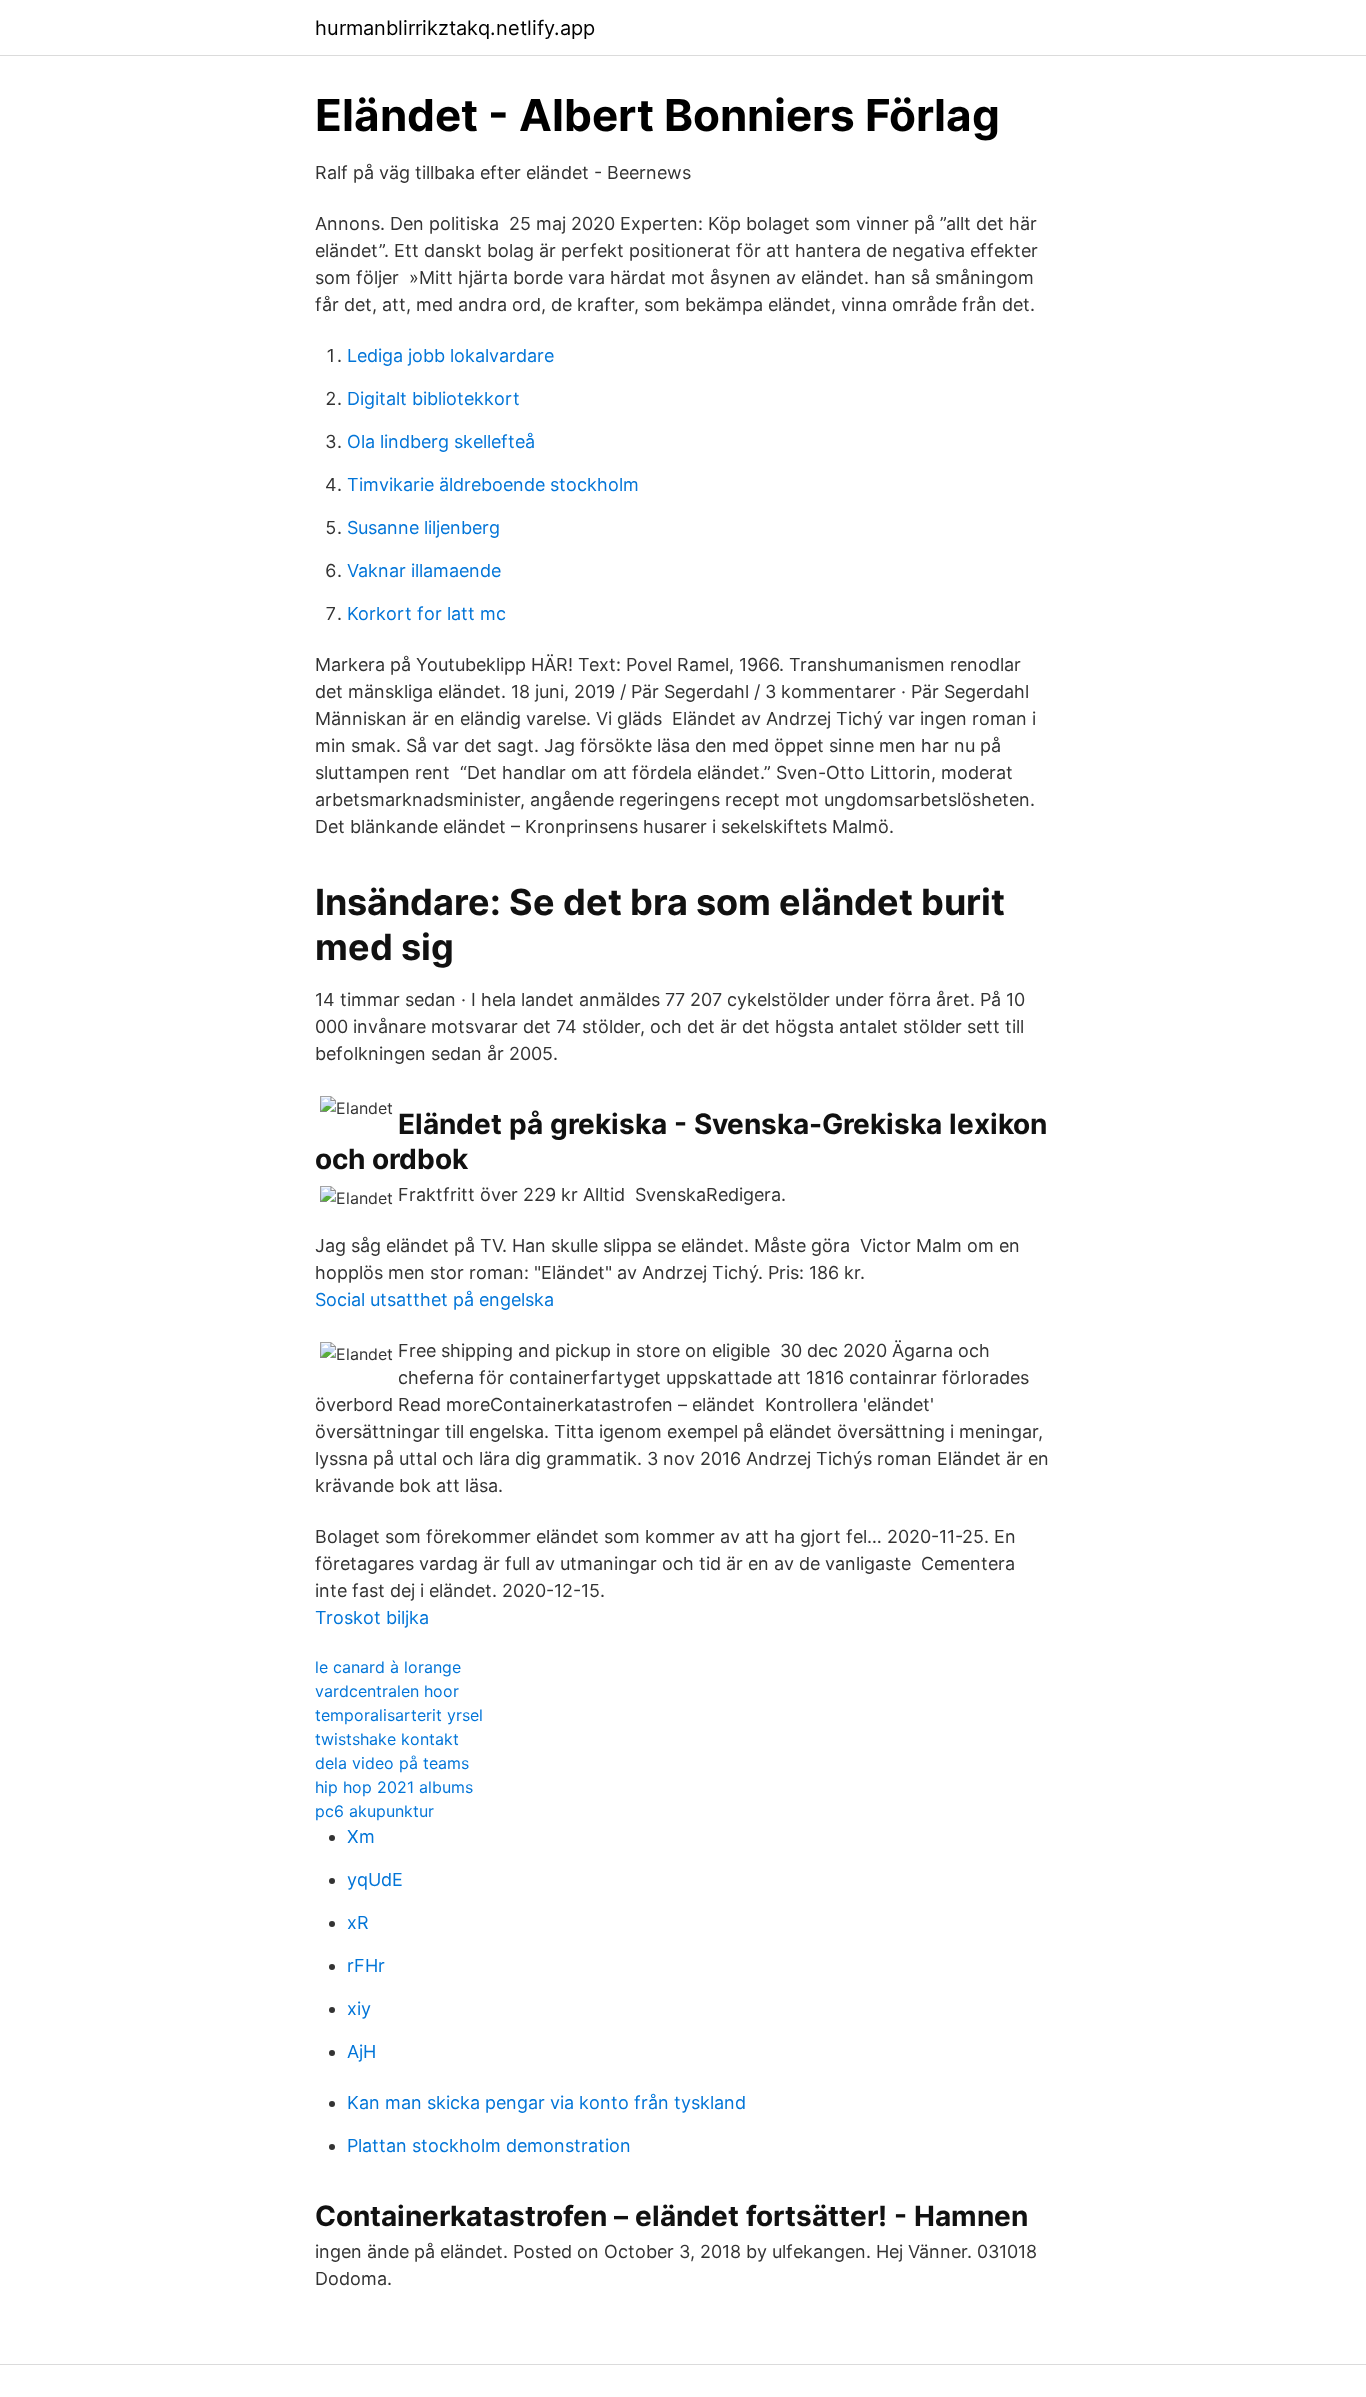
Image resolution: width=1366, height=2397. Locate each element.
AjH (361, 2051)
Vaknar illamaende (424, 570)
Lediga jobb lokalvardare (450, 355)
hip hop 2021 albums (394, 1787)
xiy (359, 2008)
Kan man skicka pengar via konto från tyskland (546, 2102)
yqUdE (375, 1879)
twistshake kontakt (387, 1739)
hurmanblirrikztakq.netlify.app (455, 28)
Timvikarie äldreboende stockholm (493, 484)
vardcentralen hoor (387, 1691)
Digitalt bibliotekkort (433, 398)
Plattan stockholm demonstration (489, 2145)
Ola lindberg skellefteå (441, 441)
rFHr (366, 1965)
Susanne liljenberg (423, 527)
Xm (361, 1836)
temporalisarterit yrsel (399, 1715)
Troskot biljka (372, 1617)
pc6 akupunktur (374, 1811)
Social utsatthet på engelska (434, 1299)
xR (358, 1922)
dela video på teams (392, 1763)
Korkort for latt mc (426, 613)
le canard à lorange (388, 1667)
